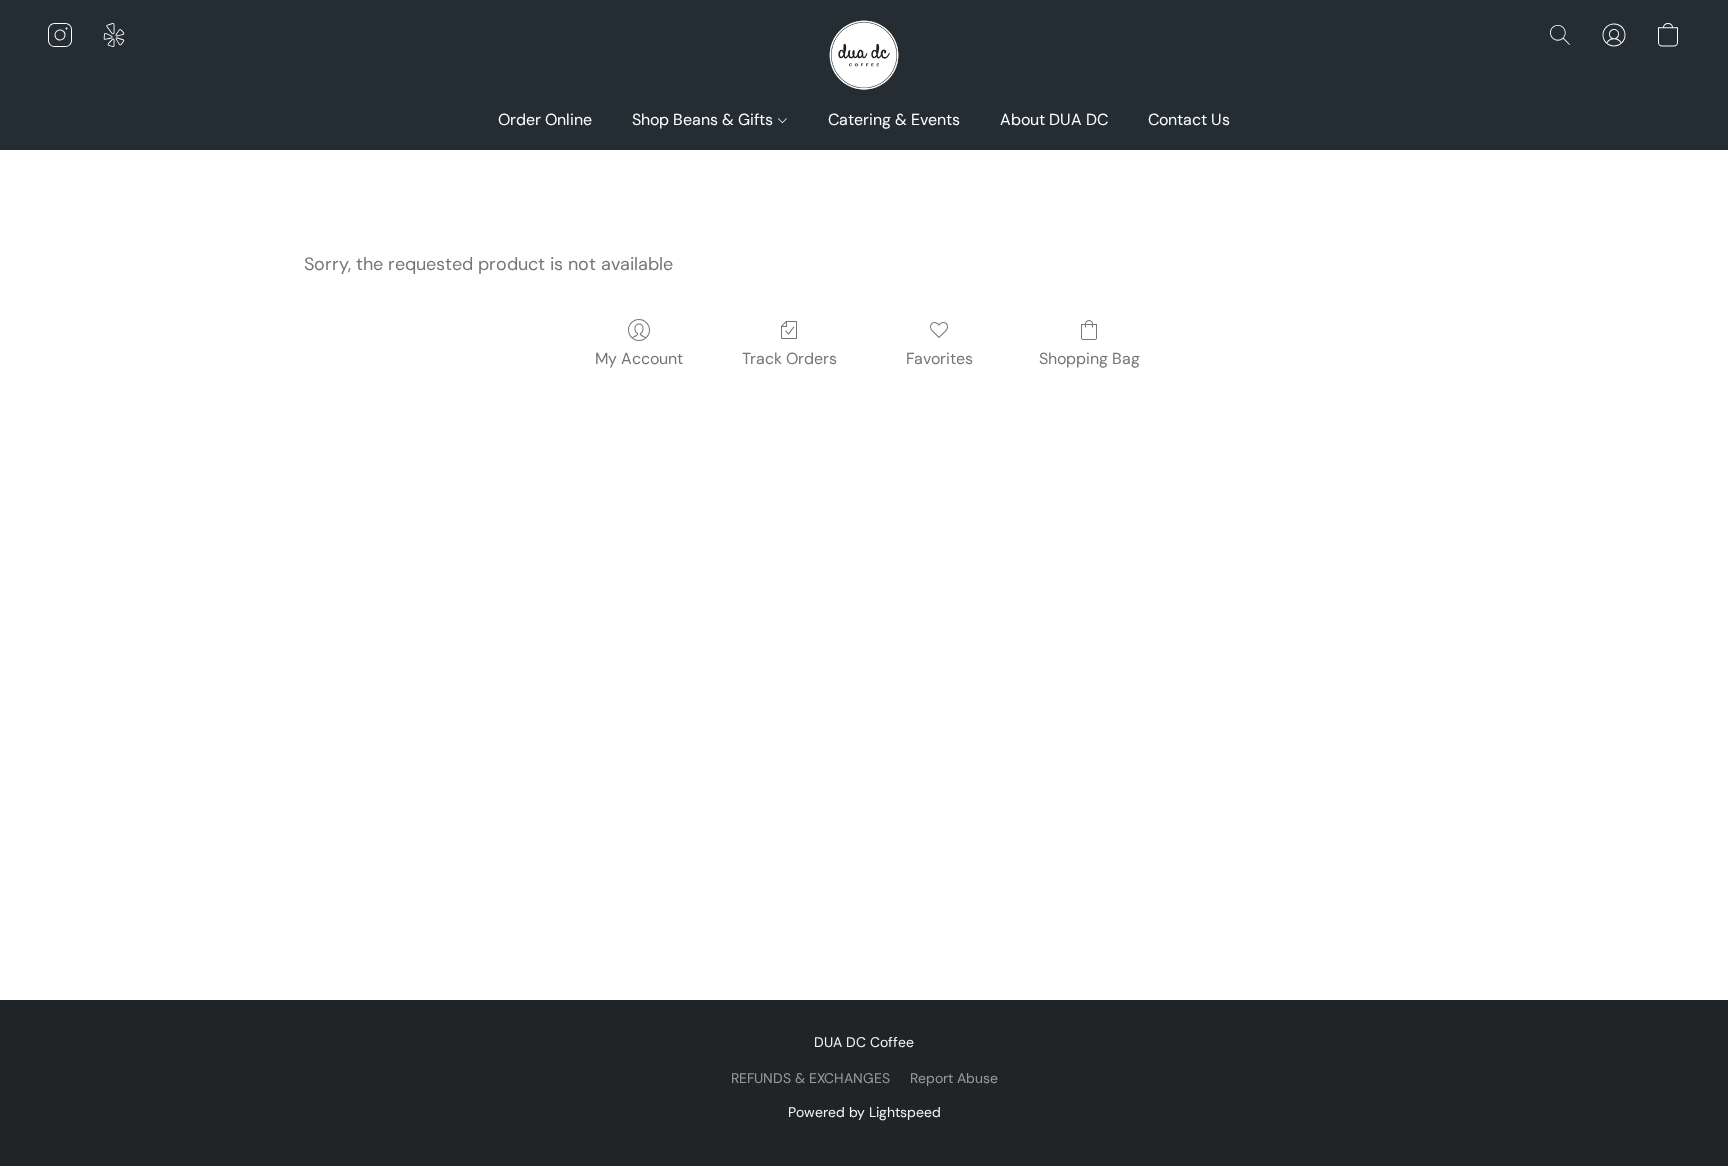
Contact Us (1189, 119)
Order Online (545, 119)
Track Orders (789, 358)
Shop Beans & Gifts (704, 119)
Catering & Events (894, 119)
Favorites (939, 358)
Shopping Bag (1089, 358)
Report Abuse (954, 1078)
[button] (864, 55)
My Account (639, 358)
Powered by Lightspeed (864, 1112)
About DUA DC (1054, 119)
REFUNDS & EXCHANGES (810, 1078)
